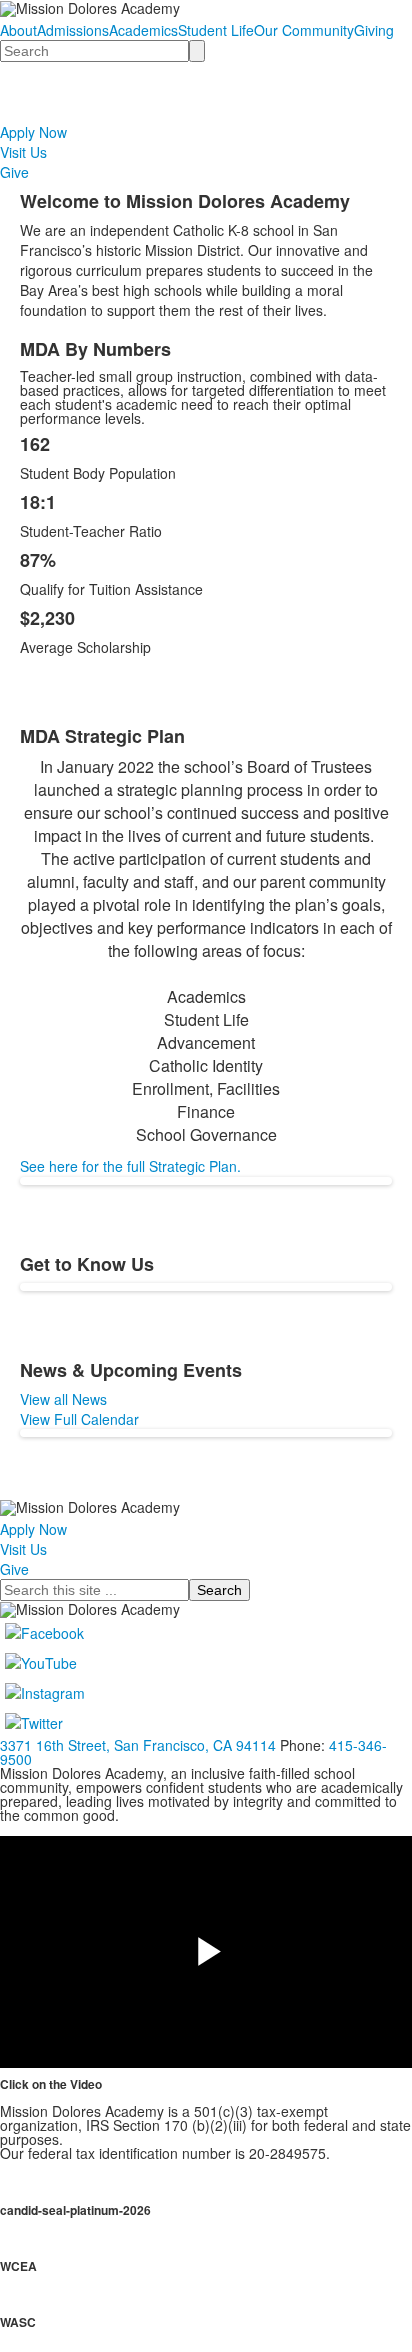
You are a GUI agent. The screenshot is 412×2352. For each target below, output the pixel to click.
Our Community (304, 30)
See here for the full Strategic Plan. (130, 1166)
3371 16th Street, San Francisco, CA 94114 (138, 1745)
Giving (374, 30)
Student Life (216, 30)
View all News (63, 1399)
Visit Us (23, 152)
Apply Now (33, 132)
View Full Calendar (79, 1419)
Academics (143, 30)
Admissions (73, 30)
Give (14, 172)
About (18, 30)
